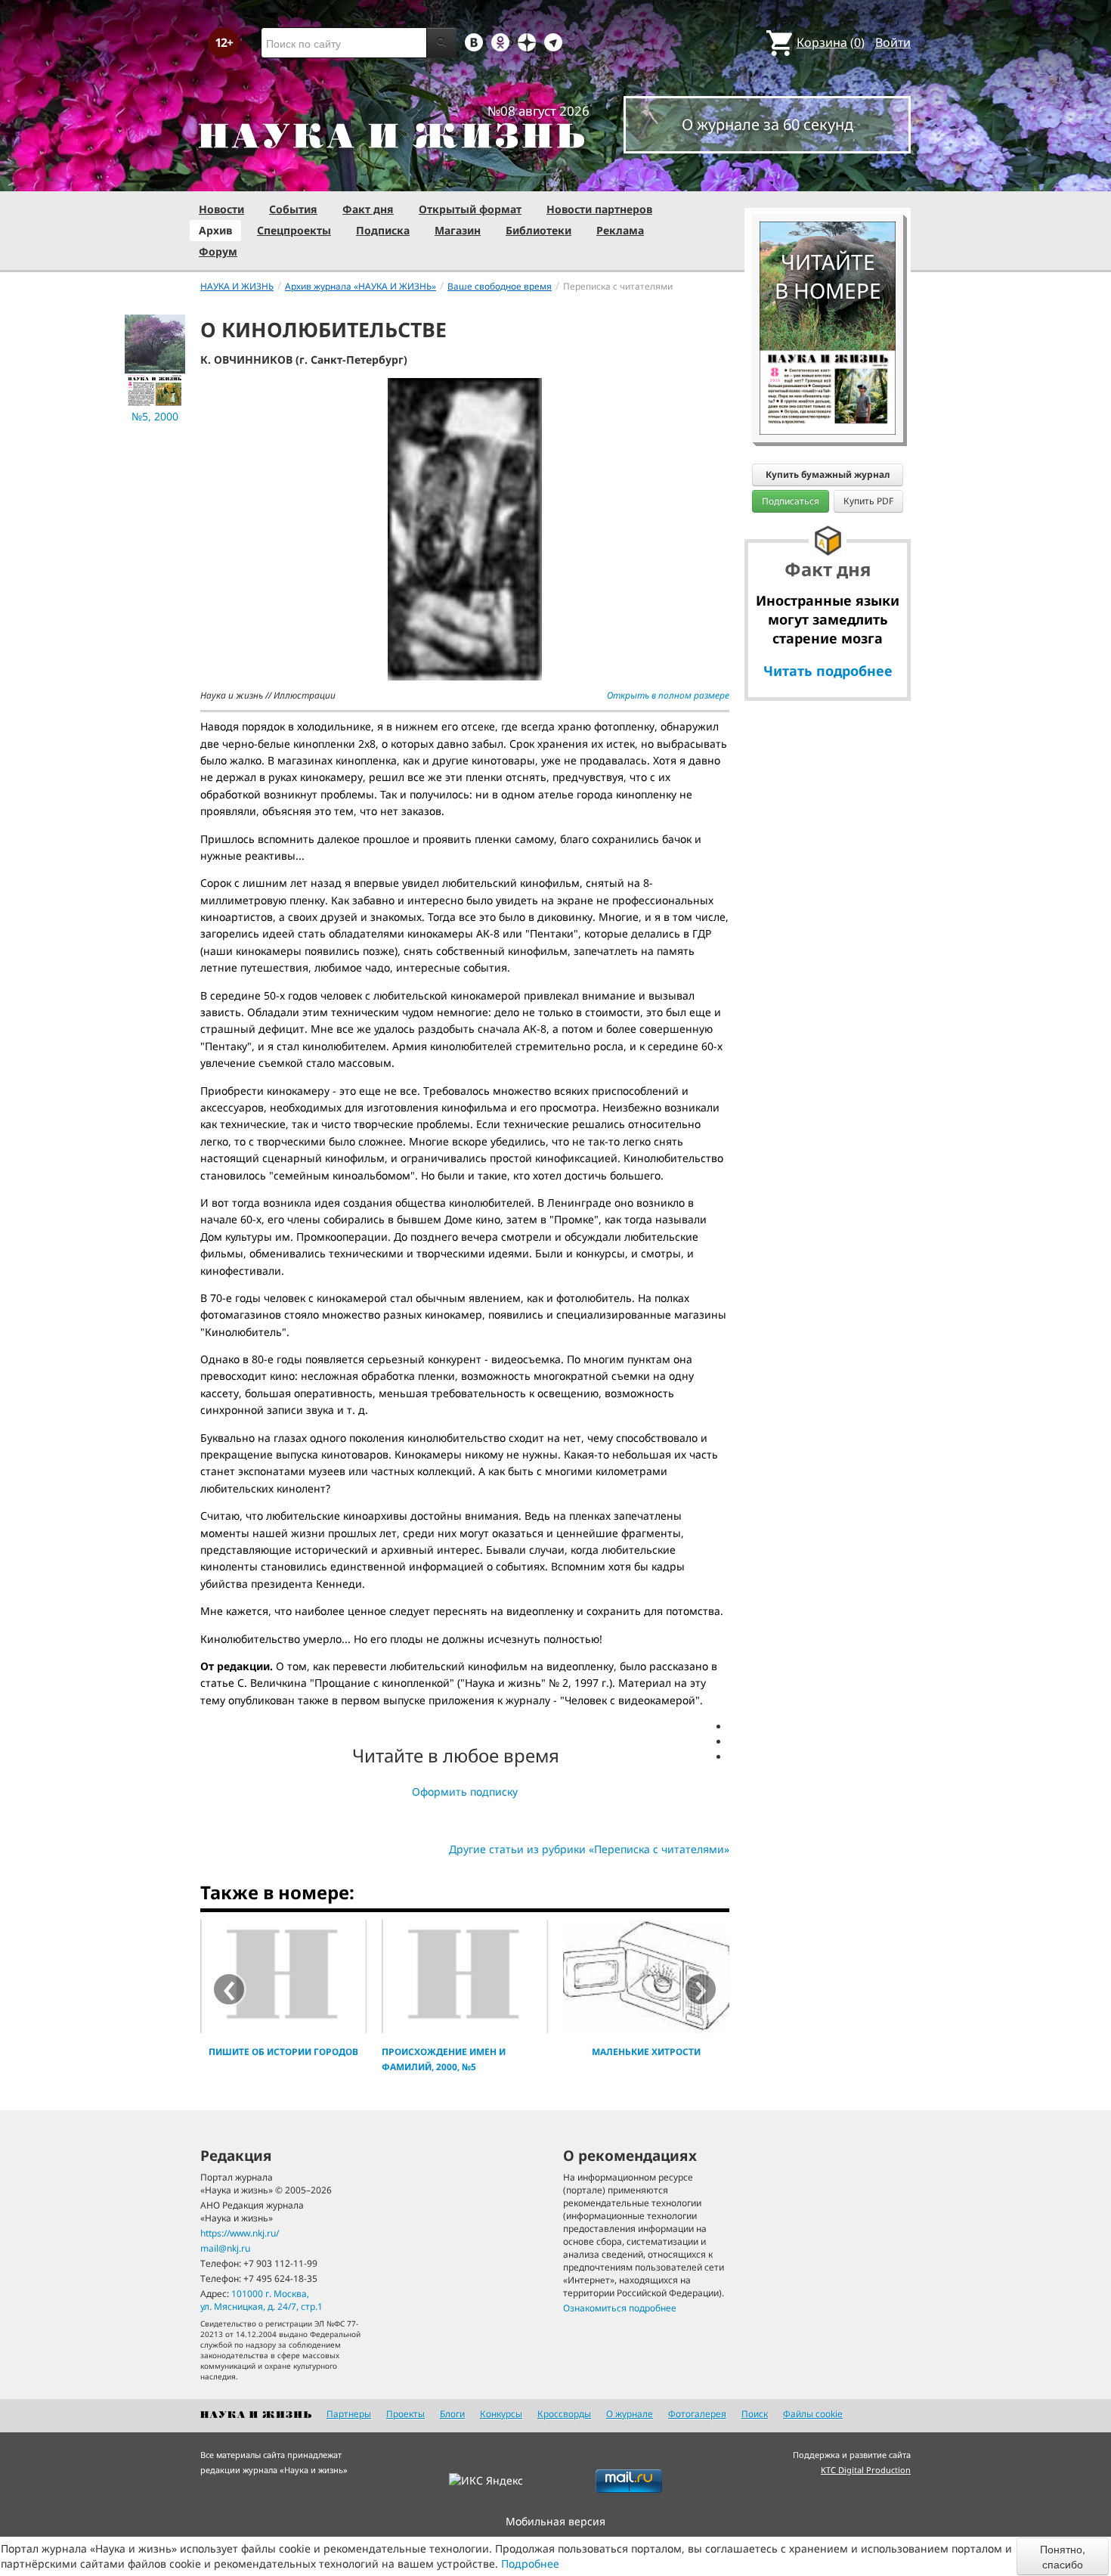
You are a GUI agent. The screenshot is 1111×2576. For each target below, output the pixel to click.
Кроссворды (564, 2414)
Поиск (755, 2414)
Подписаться (791, 501)
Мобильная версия (555, 2521)
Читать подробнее (828, 671)
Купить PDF (868, 501)
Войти (893, 42)
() (831, 42)
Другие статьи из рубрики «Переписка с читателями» (589, 1849)
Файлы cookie (813, 2414)
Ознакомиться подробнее (620, 2308)
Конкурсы (501, 2414)
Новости (221, 209)
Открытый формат (470, 209)
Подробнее (530, 2564)
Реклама (620, 230)
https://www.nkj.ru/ (240, 2233)
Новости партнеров (599, 209)
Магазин (458, 230)
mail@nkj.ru (225, 2248)
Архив (215, 230)
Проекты (405, 2414)
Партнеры (349, 2414)
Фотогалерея (697, 2414)
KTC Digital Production (866, 2470)
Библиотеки (538, 230)
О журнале (630, 2414)
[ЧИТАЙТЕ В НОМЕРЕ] (828, 178)
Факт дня (368, 209)
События (293, 209)
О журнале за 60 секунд (767, 124)
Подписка (383, 230)
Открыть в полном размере (668, 695)
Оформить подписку (465, 1792)
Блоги (452, 2414)
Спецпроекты (294, 230)
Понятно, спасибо (1063, 2556)
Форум (218, 251)
